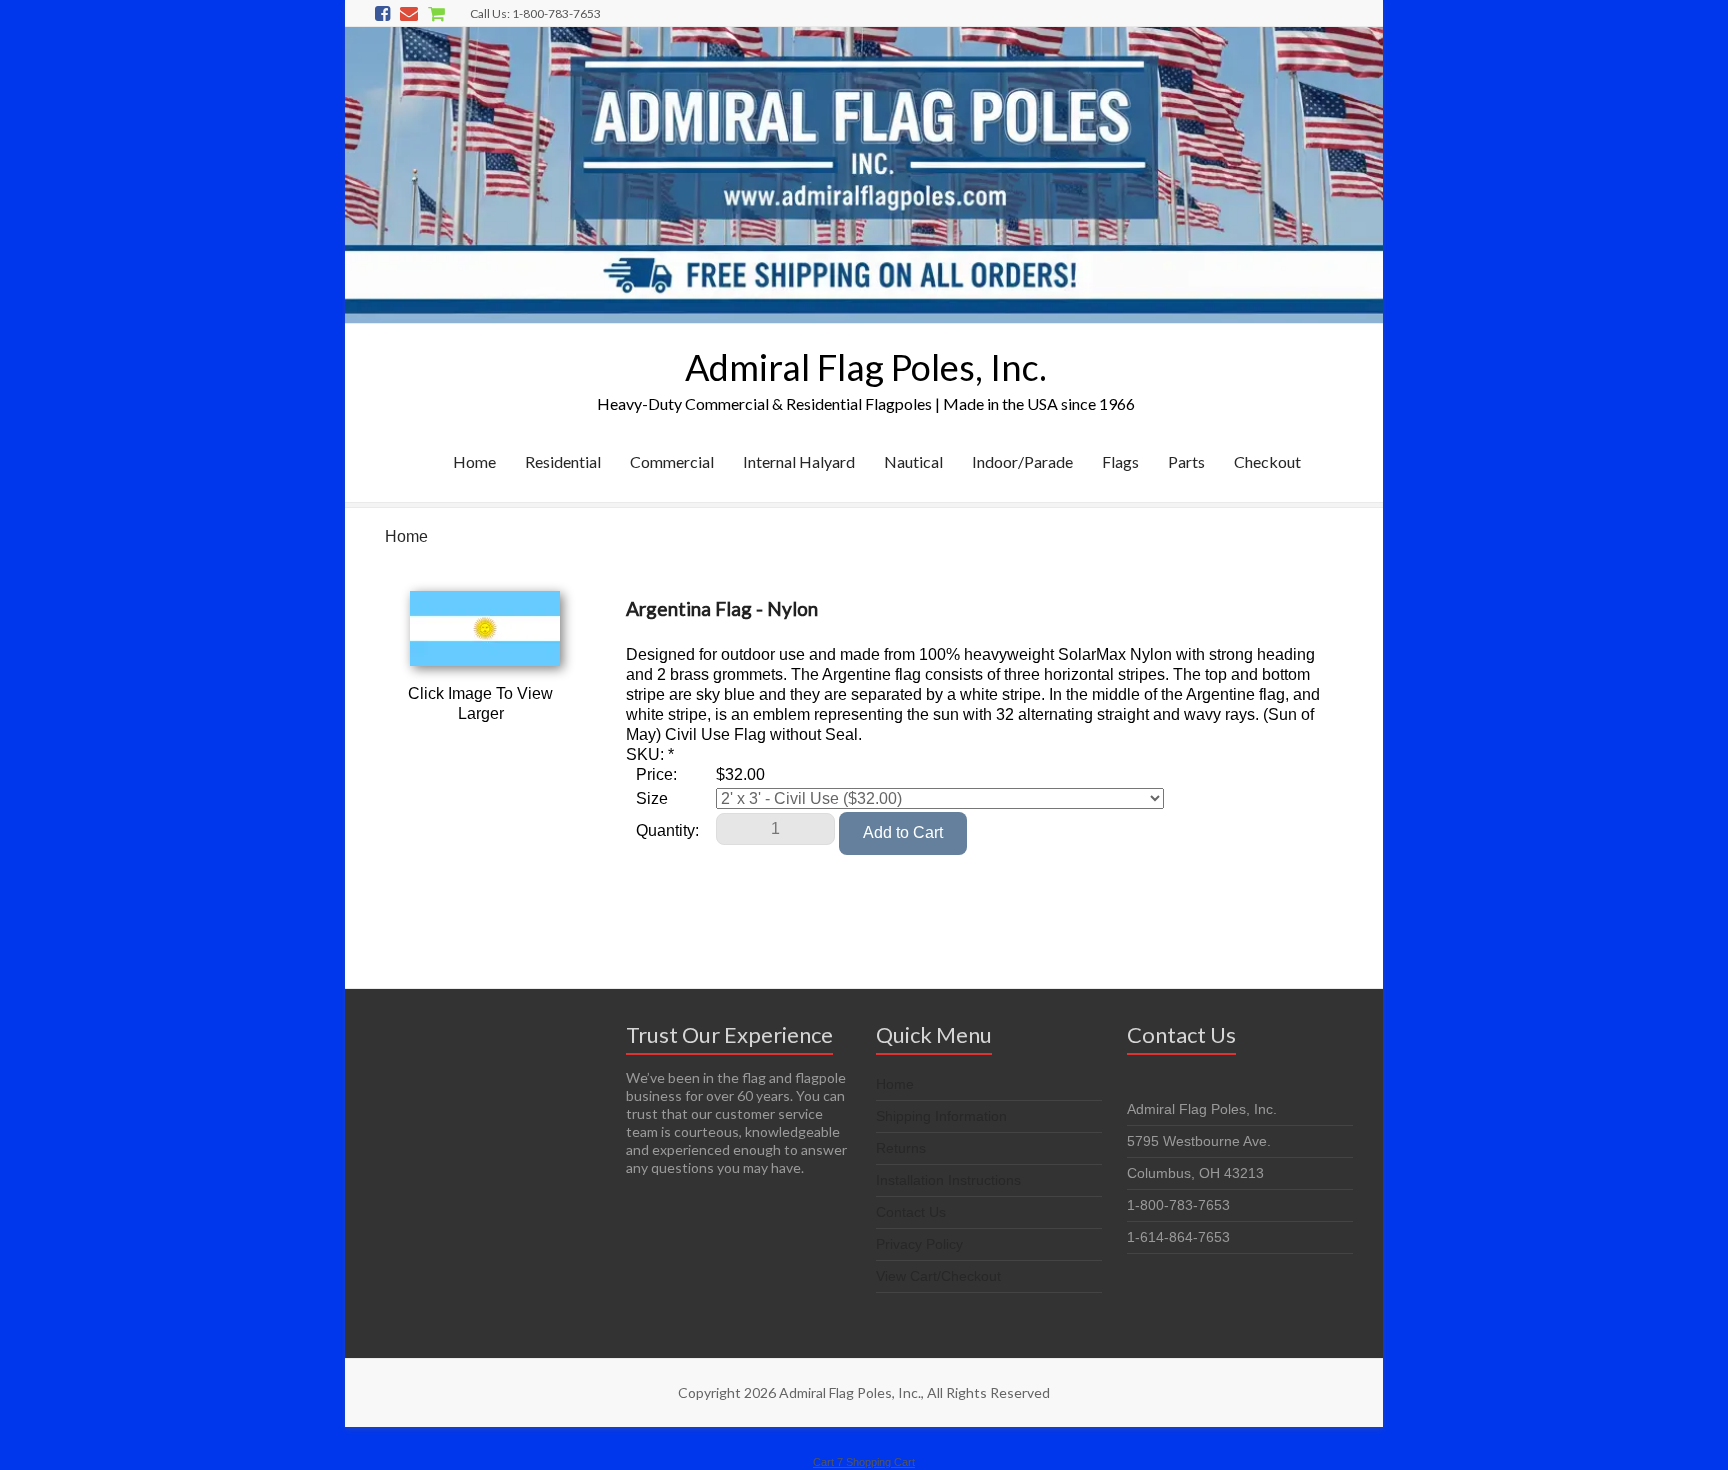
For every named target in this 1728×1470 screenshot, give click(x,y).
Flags (1120, 461)
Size (652, 798)
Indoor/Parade (1022, 461)
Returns (901, 1148)
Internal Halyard (799, 461)
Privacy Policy (919, 1244)
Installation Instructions (948, 1180)
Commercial (672, 461)
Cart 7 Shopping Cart (864, 1462)
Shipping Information (941, 1116)
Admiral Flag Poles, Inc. (866, 367)
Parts (1186, 461)
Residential (563, 461)
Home (474, 461)
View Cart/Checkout (938, 1276)
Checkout (1267, 461)
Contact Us (911, 1212)
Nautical (913, 461)
